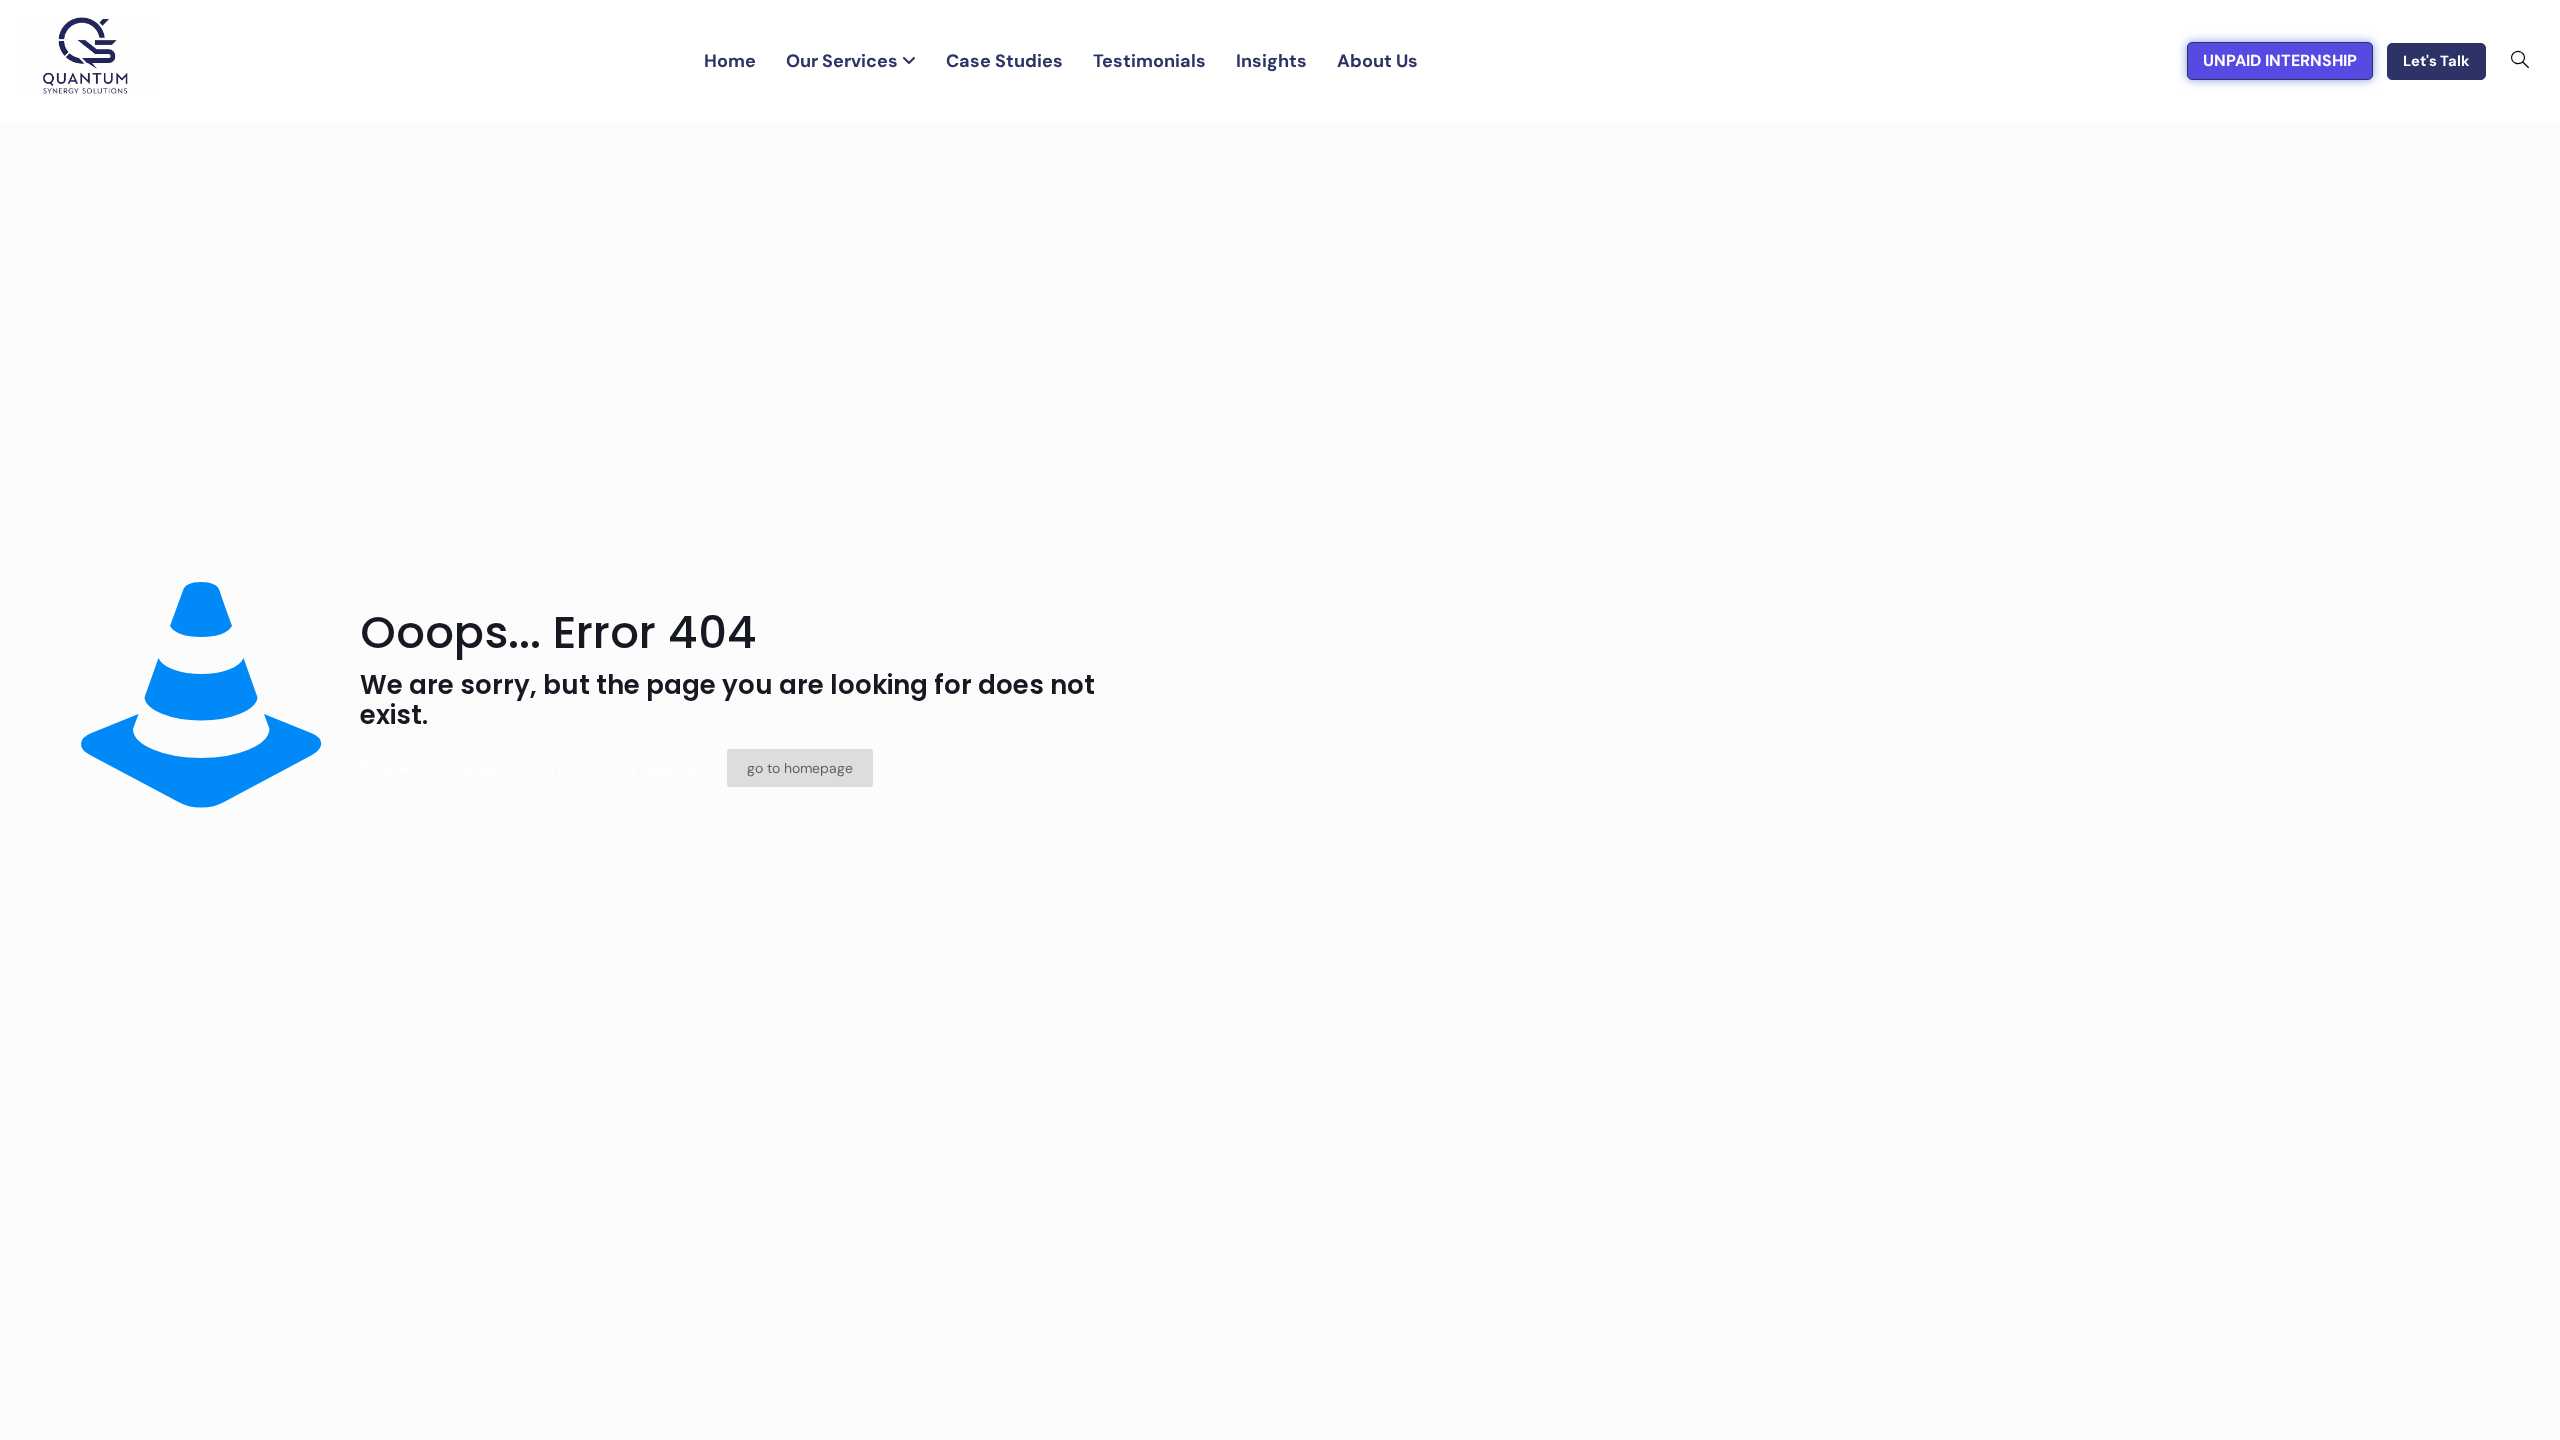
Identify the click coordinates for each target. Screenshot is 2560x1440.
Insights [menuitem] (1271, 61)
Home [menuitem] (730, 61)
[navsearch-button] (2520, 61)
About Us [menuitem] (1377, 61)
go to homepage (800, 768)
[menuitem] (851, 61)
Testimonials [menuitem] (1149, 61)
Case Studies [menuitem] (1004, 61)
